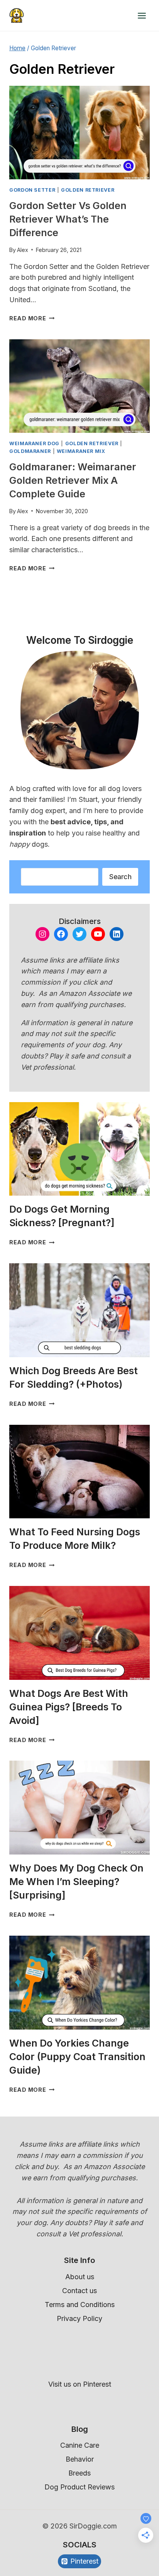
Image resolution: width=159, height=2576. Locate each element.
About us (80, 2277)
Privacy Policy (79, 2318)
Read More (32, 318)
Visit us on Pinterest (80, 2384)
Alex (23, 250)
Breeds (79, 2473)
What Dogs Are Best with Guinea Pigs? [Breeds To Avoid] (69, 1707)
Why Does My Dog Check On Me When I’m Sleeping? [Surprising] (76, 1882)
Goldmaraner (30, 451)
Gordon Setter (32, 190)
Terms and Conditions (80, 2305)
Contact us (79, 2291)
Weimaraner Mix (81, 451)
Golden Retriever (88, 190)
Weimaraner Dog (34, 443)
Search (120, 877)
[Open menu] (142, 15)
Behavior (80, 2459)
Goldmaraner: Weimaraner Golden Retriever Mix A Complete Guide (73, 480)
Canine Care (80, 2445)
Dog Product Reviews (79, 2487)
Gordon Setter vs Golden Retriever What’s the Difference (68, 219)
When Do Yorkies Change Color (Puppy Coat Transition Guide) (77, 2057)
